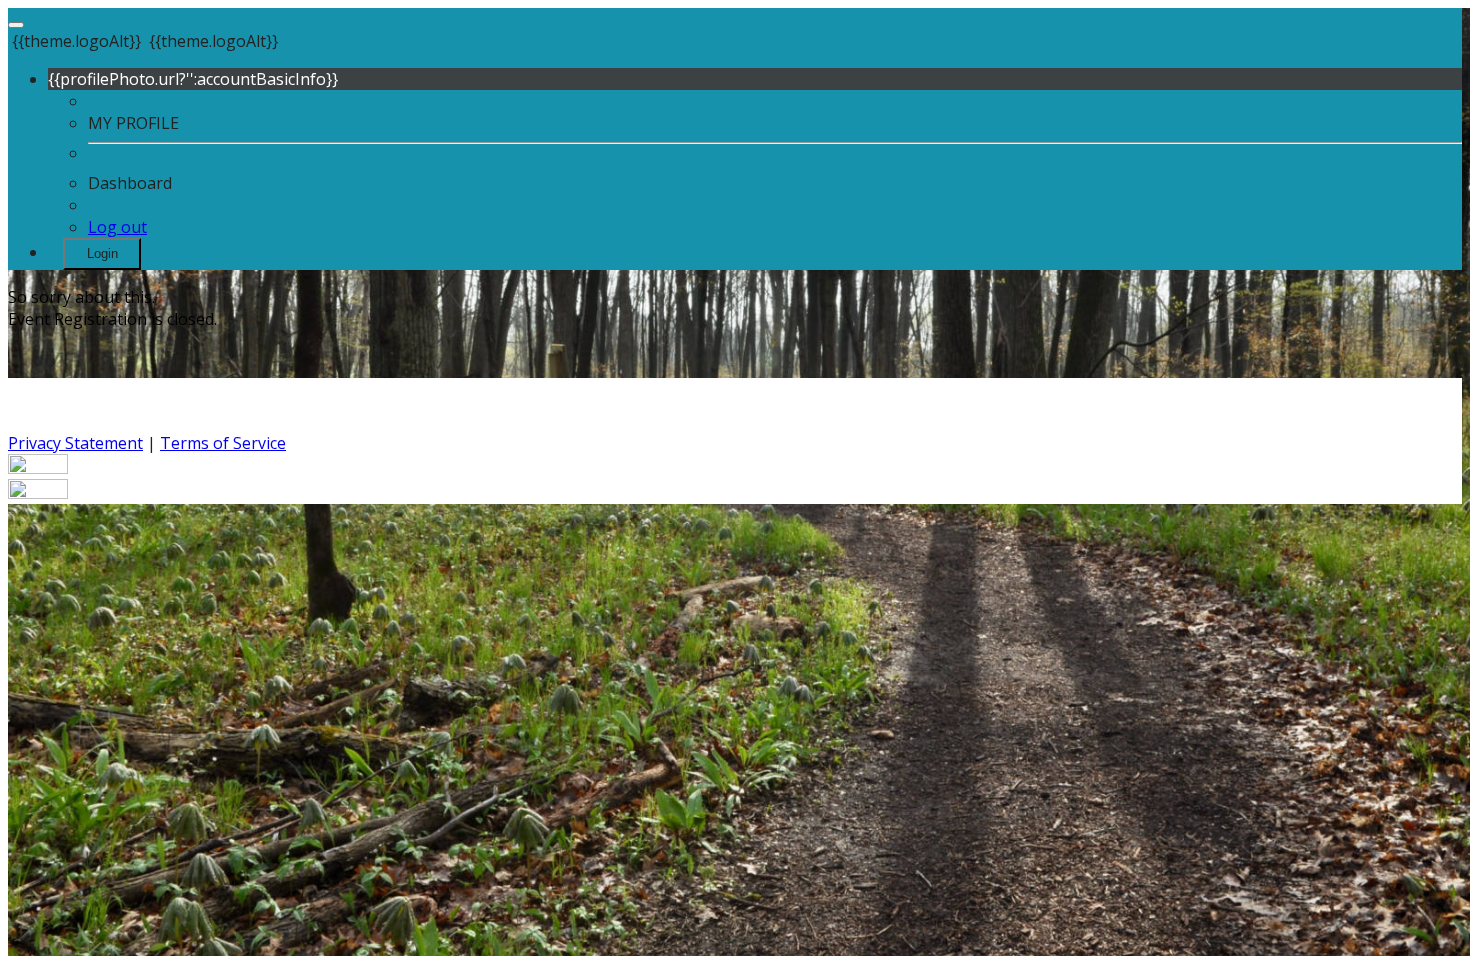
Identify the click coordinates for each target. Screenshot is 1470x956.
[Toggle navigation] (16, 25)
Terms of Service (223, 443)
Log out (117, 227)
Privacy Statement (75, 443)
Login (102, 253)
